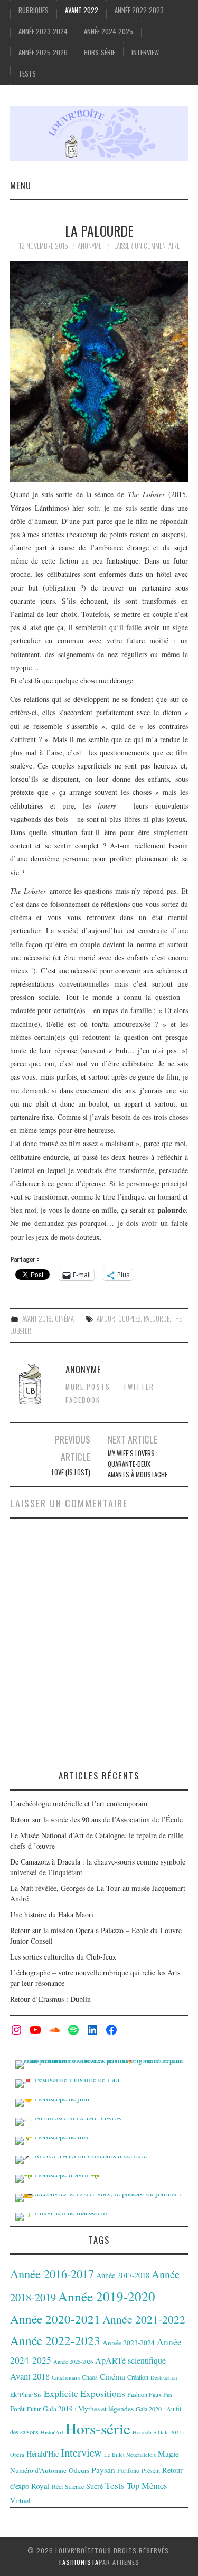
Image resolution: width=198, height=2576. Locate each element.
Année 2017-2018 (123, 2275)
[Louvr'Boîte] (99, 132)
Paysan (103, 2470)
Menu (21, 185)
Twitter (139, 1387)
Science (74, 2486)
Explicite (61, 2393)
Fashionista (79, 2562)
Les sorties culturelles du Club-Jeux (63, 1957)
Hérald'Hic (43, 2454)
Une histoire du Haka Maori (52, 1914)
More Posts (88, 1387)
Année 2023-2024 (43, 31)
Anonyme (89, 246)
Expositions (103, 2394)
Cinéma (64, 1319)
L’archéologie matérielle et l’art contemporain (79, 1804)
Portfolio (128, 2470)
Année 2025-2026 (43, 53)
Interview (145, 53)
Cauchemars (66, 2377)
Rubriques (34, 10)
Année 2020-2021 (55, 2319)
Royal (40, 2486)
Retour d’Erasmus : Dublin (50, 1999)
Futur (34, 2409)
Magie (168, 2453)
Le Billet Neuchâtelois (130, 2455)
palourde (157, 1319)
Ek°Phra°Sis (26, 2394)
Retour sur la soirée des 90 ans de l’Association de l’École (96, 1819)
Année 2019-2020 (107, 2296)
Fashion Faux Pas (150, 2394)
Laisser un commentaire (147, 246)
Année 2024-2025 (109, 31)
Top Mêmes (147, 2485)
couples (129, 1319)
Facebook (83, 1400)
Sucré (95, 2486)
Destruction (164, 2377)
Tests (27, 74)
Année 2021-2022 (144, 2319)
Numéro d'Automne (38, 2470)
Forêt (17, 2409)
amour (106, 1319)
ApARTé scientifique (130, 2360)
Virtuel (20, 2500)
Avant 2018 (37, 1319)
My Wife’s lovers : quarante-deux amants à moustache (138, 1464)
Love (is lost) (71, 1472)
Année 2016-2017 (52, 2273)
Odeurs (79, 2470)
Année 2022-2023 (139, 10)
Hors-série (100, 53)
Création (138, 2377)
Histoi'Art (52, 2432)
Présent (151, 2470)
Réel (57, 2486)
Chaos (90, 2377)
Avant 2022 (82, 10)
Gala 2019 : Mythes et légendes (88, 2409)
